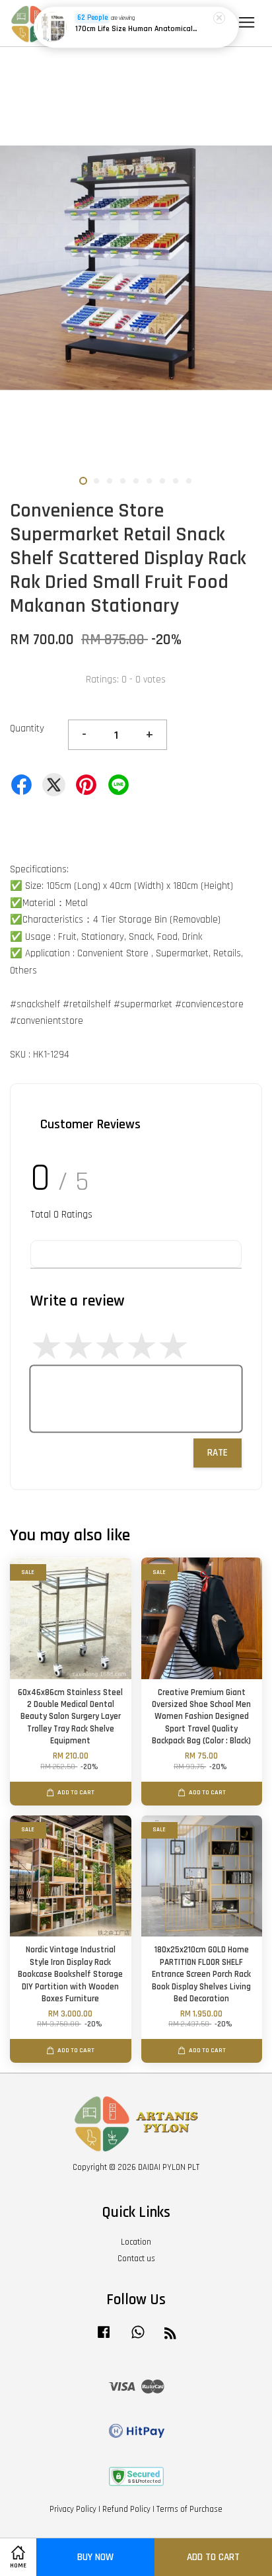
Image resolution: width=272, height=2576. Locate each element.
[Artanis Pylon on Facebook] (104, 2339)
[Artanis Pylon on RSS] (170, 2336)
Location (136, 2242)
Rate (218, 1453)
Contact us (136, 2259)
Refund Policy (126, 2509)
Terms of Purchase (189, 2509)
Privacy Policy (73, 2509)
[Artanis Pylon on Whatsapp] (138, 2339)
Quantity (27, 728)
